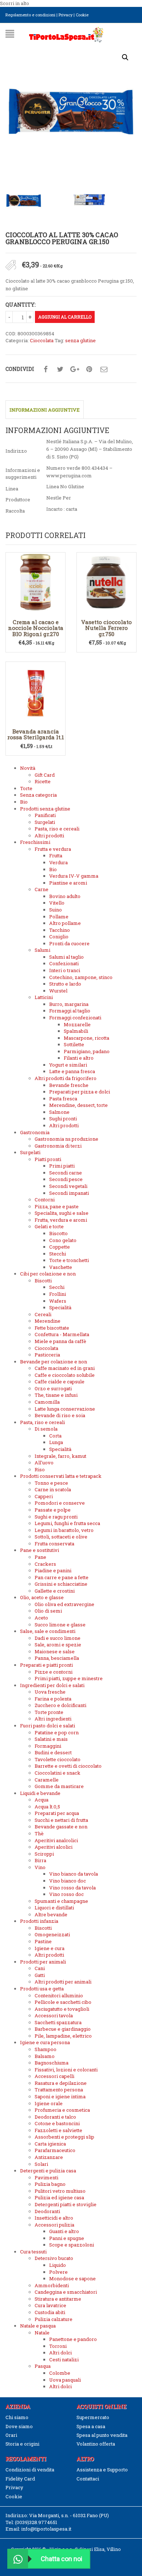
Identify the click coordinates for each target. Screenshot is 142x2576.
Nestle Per (59, 498)
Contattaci (88, 2479)
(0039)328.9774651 (36, 2522)
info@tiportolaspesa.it (46, 2529)
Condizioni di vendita (30, 2470)
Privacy (66, 15)
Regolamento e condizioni (30, 15)
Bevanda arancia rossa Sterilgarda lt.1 (36, 734)
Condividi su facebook (46, 369)
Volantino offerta (96, 2444)
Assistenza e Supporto (102, 2470)
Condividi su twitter (60, 369)
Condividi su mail (104, 369)
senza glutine (80, 340)
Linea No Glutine (65, 486)
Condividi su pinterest (89, 369)
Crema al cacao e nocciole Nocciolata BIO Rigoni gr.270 (36, 628)
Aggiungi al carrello (65, 317)
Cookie (82, 15)
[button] (125, 57)
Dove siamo (19, 2426)
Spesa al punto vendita (102, 2435)
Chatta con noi (62, 2559)
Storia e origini (22, 2444)
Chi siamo (17, 2417)
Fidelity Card (20, 2479)
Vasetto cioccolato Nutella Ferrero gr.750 (106, 628)
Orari (11, 2435)
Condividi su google (75, 369)
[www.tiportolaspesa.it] (66, 34)
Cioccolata (42, 340)
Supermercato (93, 2417)
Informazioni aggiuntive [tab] (45, 410)
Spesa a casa (91, 2426)
